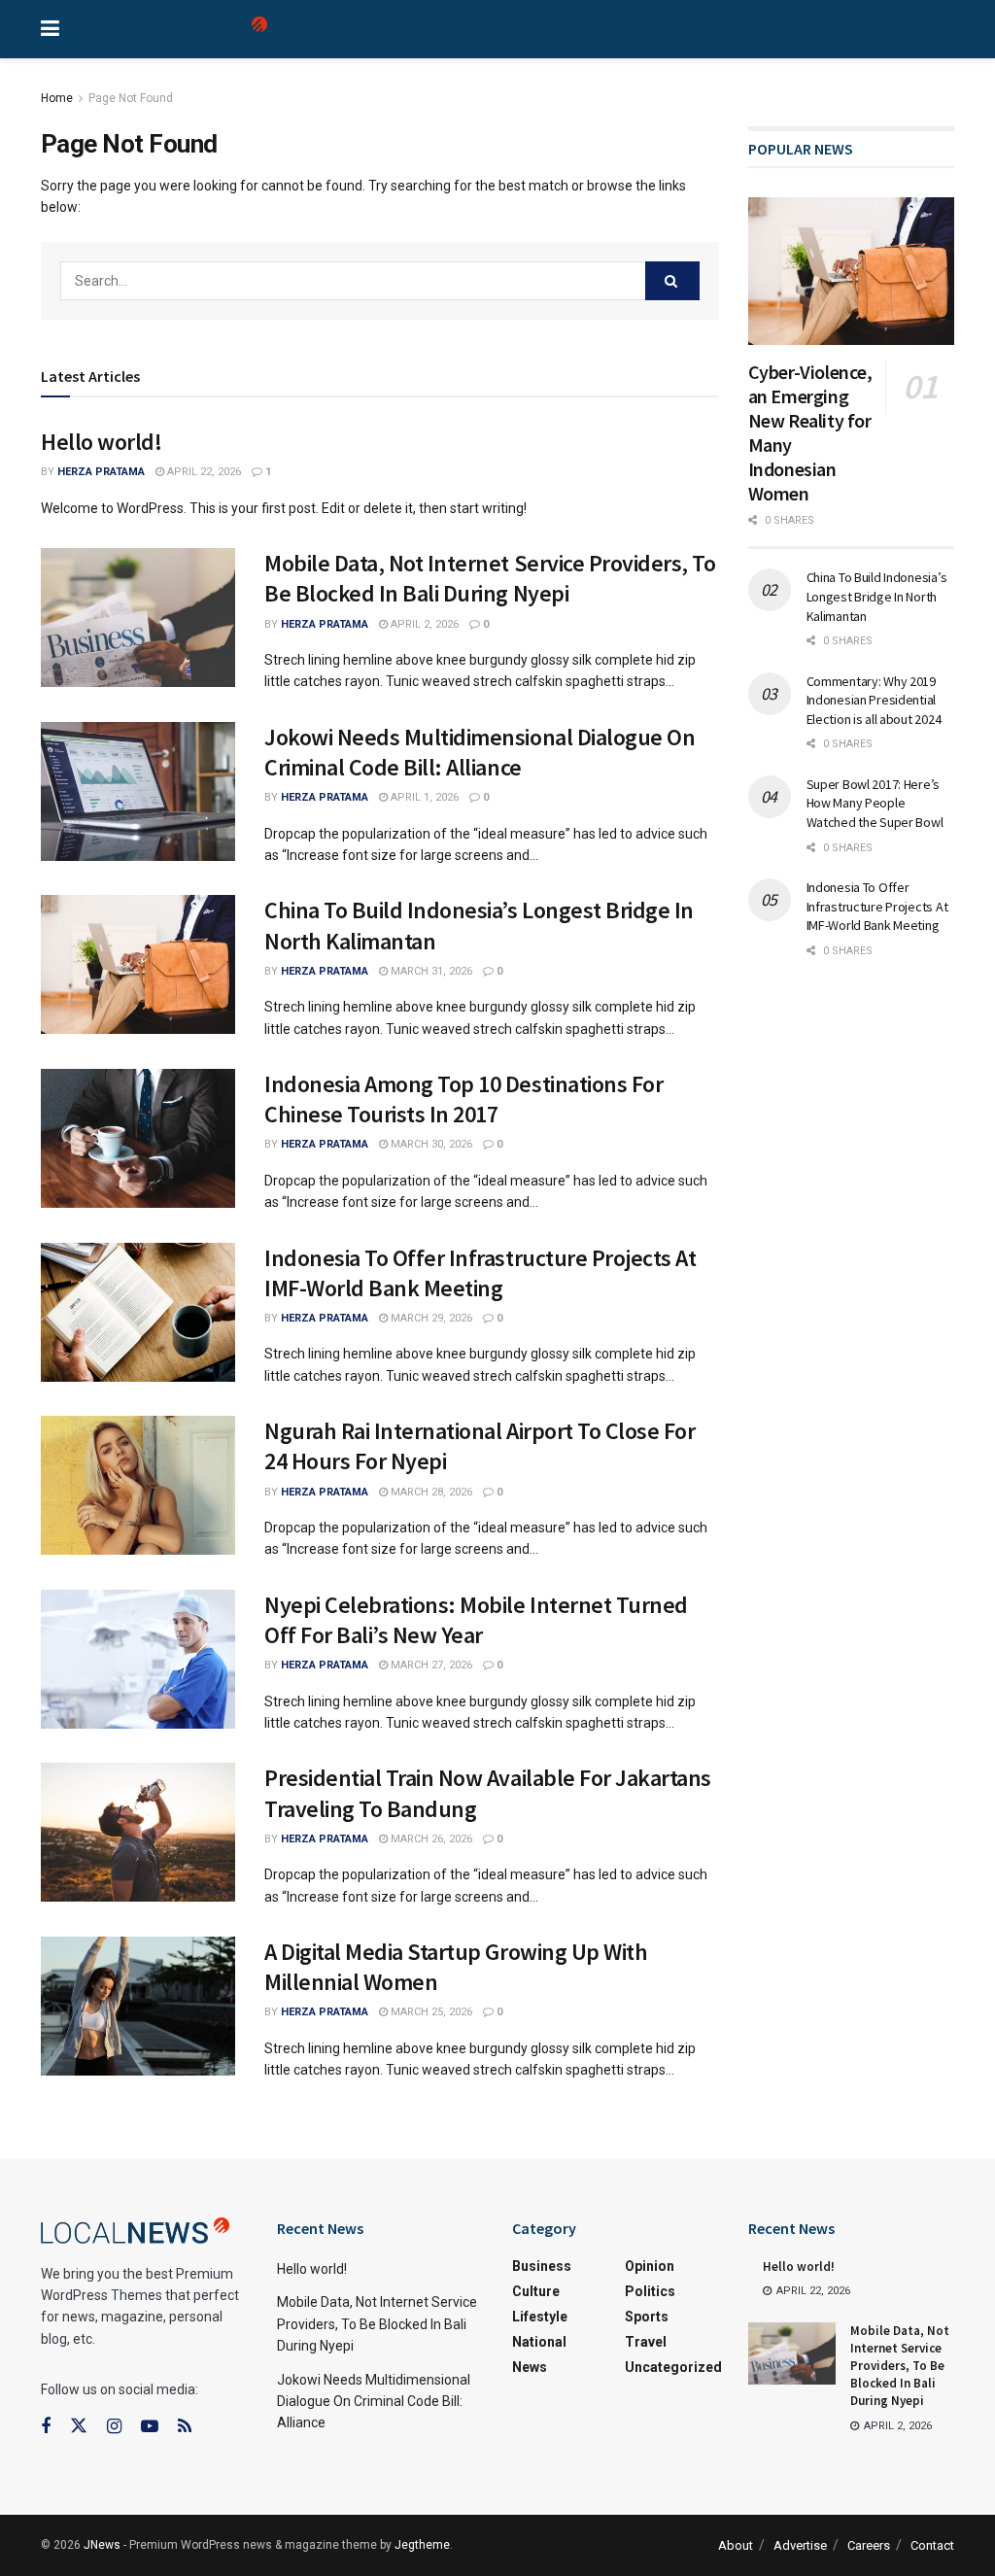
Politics (650, 2291)
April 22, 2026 (203, 472)
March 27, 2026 (430, 1665)
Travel (646, 2342)
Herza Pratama (101, 472)
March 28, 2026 (430, 1492)
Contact (932, 2545)
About (736, 2545)
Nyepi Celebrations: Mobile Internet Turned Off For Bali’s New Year (476, 1620)
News (530, 2367)
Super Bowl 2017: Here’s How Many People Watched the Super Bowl (875, 803)
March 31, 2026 (430, 971)
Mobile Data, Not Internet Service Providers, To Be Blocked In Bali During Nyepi (490, 578)
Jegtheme (422, 2545)
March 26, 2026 (430, 1839)
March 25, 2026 (430, 2012)
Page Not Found (131, 98)
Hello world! (101, 442)
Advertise (800, 2545)
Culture (536, 2291)
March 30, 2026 (430, 1144)
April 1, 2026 (423, 797)
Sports (647, 2317)
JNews (102, 2545)
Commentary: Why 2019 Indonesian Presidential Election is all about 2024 (874, 700)
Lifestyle (540, 2317)
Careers (869, 2545)
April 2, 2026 (423, 624)
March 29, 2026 (430, 1318)
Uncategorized (673, 2367)
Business (542, 2266)
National (539, 2342)
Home (57, 98)
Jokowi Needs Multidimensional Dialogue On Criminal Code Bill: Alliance (480, 752)
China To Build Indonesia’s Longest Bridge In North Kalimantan (877, 596)
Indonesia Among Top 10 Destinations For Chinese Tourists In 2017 (463, 1099)
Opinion (650, 2266)
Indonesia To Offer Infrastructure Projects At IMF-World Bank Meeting (480, 1273)
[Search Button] (672, 281)
